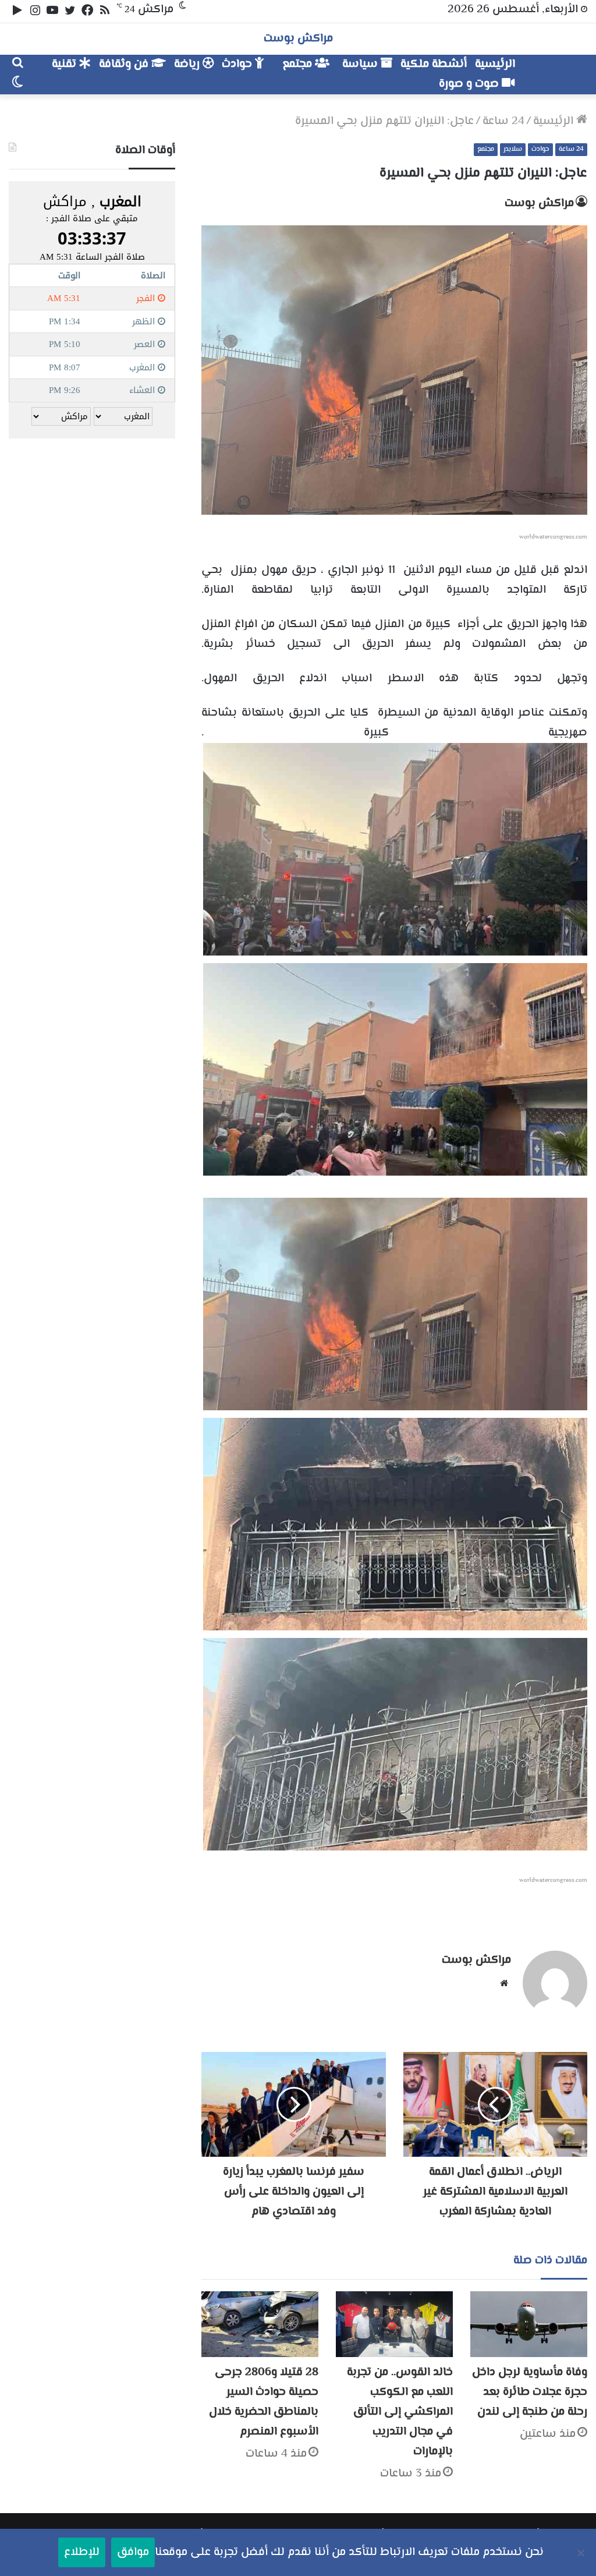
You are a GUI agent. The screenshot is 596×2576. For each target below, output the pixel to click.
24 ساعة (503, 121)
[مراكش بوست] (553, 69)
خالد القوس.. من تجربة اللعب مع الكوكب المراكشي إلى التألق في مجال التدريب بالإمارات (400, 2412)
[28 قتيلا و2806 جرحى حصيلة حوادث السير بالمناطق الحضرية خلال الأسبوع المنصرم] (260, 2324)
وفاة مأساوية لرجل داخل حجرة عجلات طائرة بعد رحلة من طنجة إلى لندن (530, 2392)
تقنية (65, 64)
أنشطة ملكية (434, 64)
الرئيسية (495, 64)
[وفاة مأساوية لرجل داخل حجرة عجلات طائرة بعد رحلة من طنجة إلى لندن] (529, 2324)
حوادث (238, 64)
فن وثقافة (125, 64)
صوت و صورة (470, 84)
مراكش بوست (539, 204)
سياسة (361, 64)
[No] (581, 2553)
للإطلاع (82, 2552)
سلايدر (513, 149)
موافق (133, 2552)
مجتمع (299, 64)
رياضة (188, 64)
